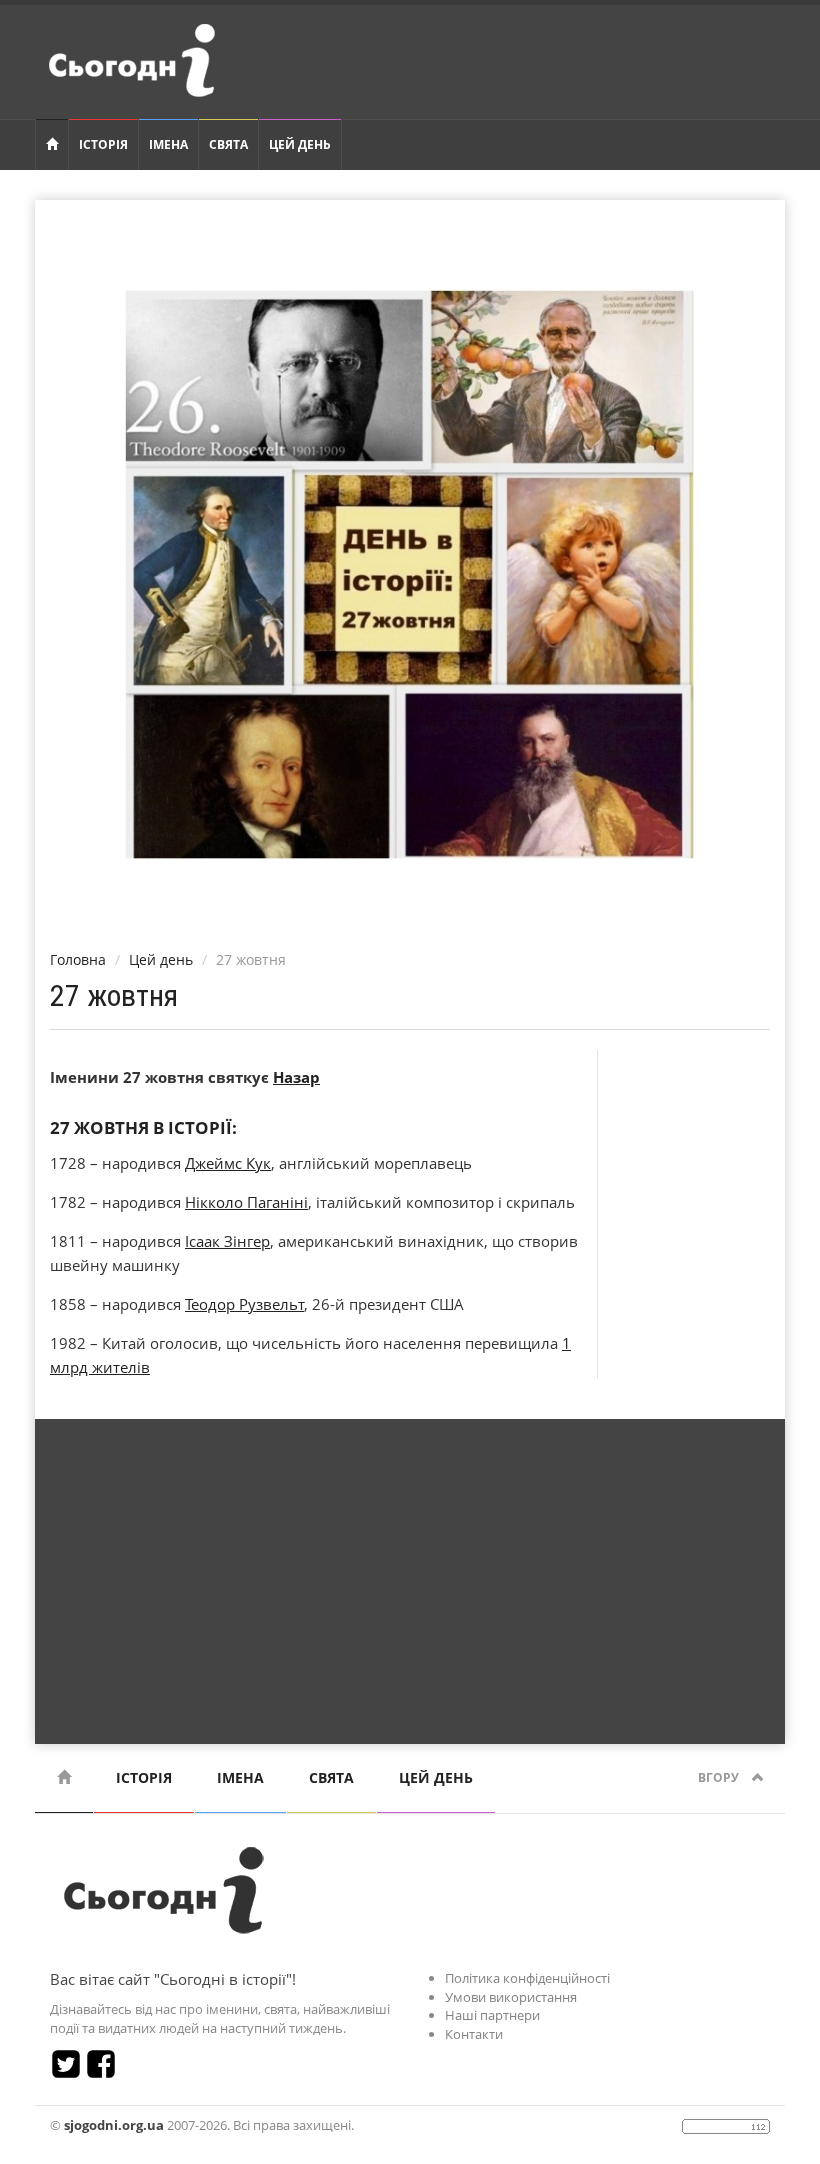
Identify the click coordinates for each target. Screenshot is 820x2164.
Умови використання (511, 1997)
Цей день (300, 144)
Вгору (720, 1777)
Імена (168, 144)
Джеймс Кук (228, 1163)
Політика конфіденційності (527, 1978)
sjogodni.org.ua (114, 2125)
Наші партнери (492, 2015)
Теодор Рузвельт (244, 1304)
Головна (78, 959)
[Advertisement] (410, 1574)
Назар (296, 1077)
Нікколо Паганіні (246, 1202)
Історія (103, 144)
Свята (228, 144)
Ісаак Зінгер (227, 1241)
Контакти (474, 2034)
